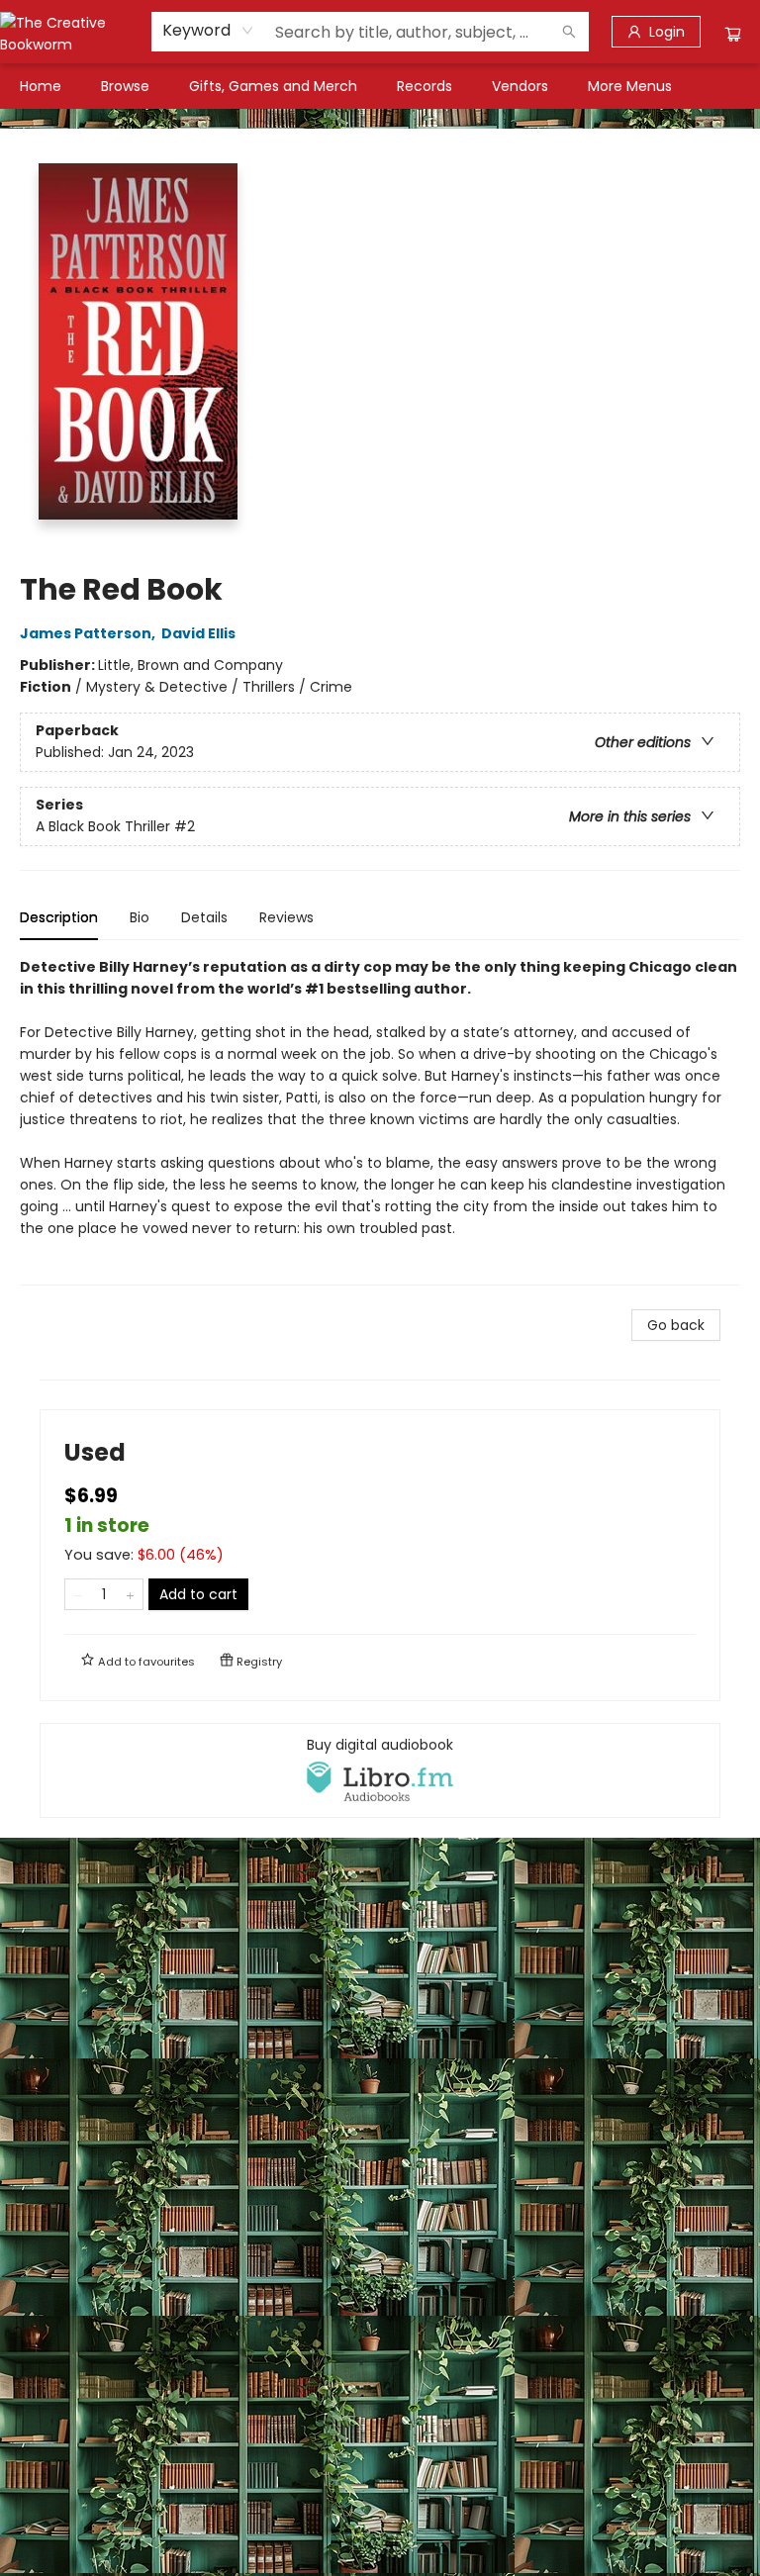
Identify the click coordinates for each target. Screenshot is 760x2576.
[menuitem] (41, 86)
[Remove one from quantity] (78, 1594)
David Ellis (198, 633)
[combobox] (208, 31)
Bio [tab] (140, 917)
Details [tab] (204, 917)
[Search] (569, 32)
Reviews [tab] (286, 917)
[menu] (380, 86)
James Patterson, (89, 633)
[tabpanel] (380, 1121)
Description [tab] (59, 917)
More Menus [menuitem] (630, 86)
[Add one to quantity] (130, 1594)
